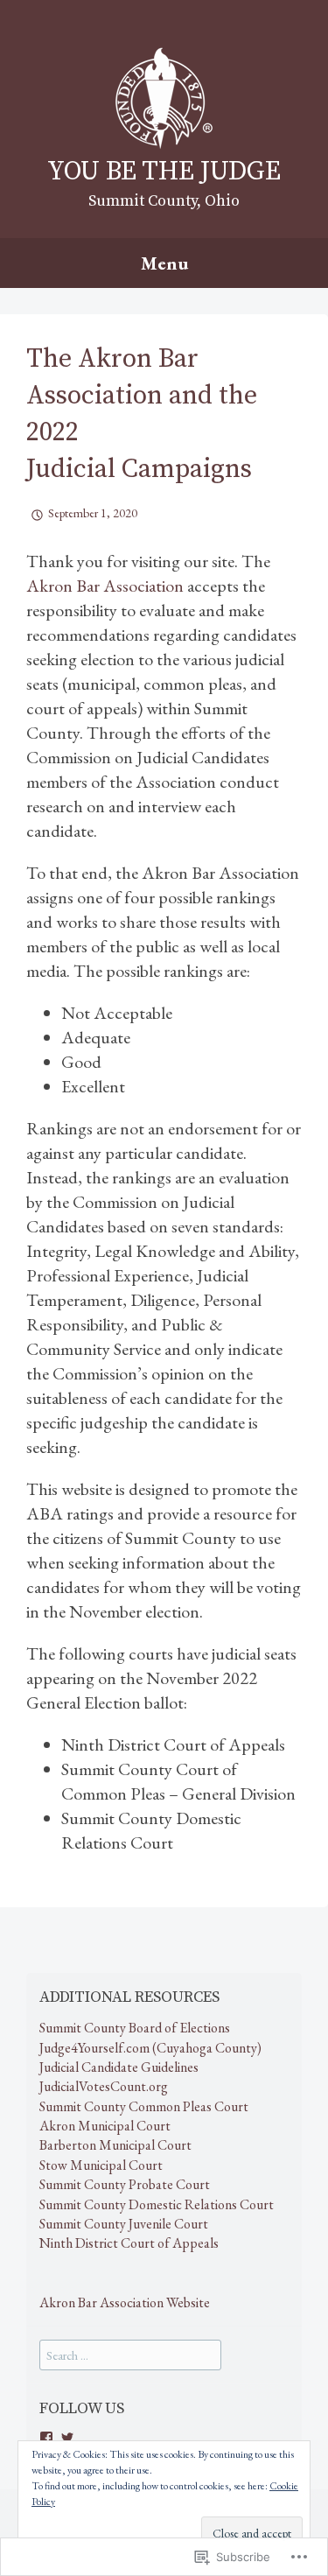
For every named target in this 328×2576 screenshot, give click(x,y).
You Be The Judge (164, 172)
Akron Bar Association (107, 586)
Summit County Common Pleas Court (144, 2106)
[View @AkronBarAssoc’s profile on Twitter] (67, 2438)
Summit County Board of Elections (135, 2028)
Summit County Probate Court (125, 2184)
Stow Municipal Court (101, 2165)
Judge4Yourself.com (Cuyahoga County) (150, 2048)
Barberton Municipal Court (115, 2145)
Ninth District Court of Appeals (129, 2243)
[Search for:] (130, 2355)
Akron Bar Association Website (125, 2302)
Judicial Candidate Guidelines (119, 2067)
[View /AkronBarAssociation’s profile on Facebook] (46, 2438)
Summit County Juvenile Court (124, 2224)
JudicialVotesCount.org (104, 2086)
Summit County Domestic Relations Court (157, 2204)
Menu (164, 263)
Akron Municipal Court (105, 2126)
